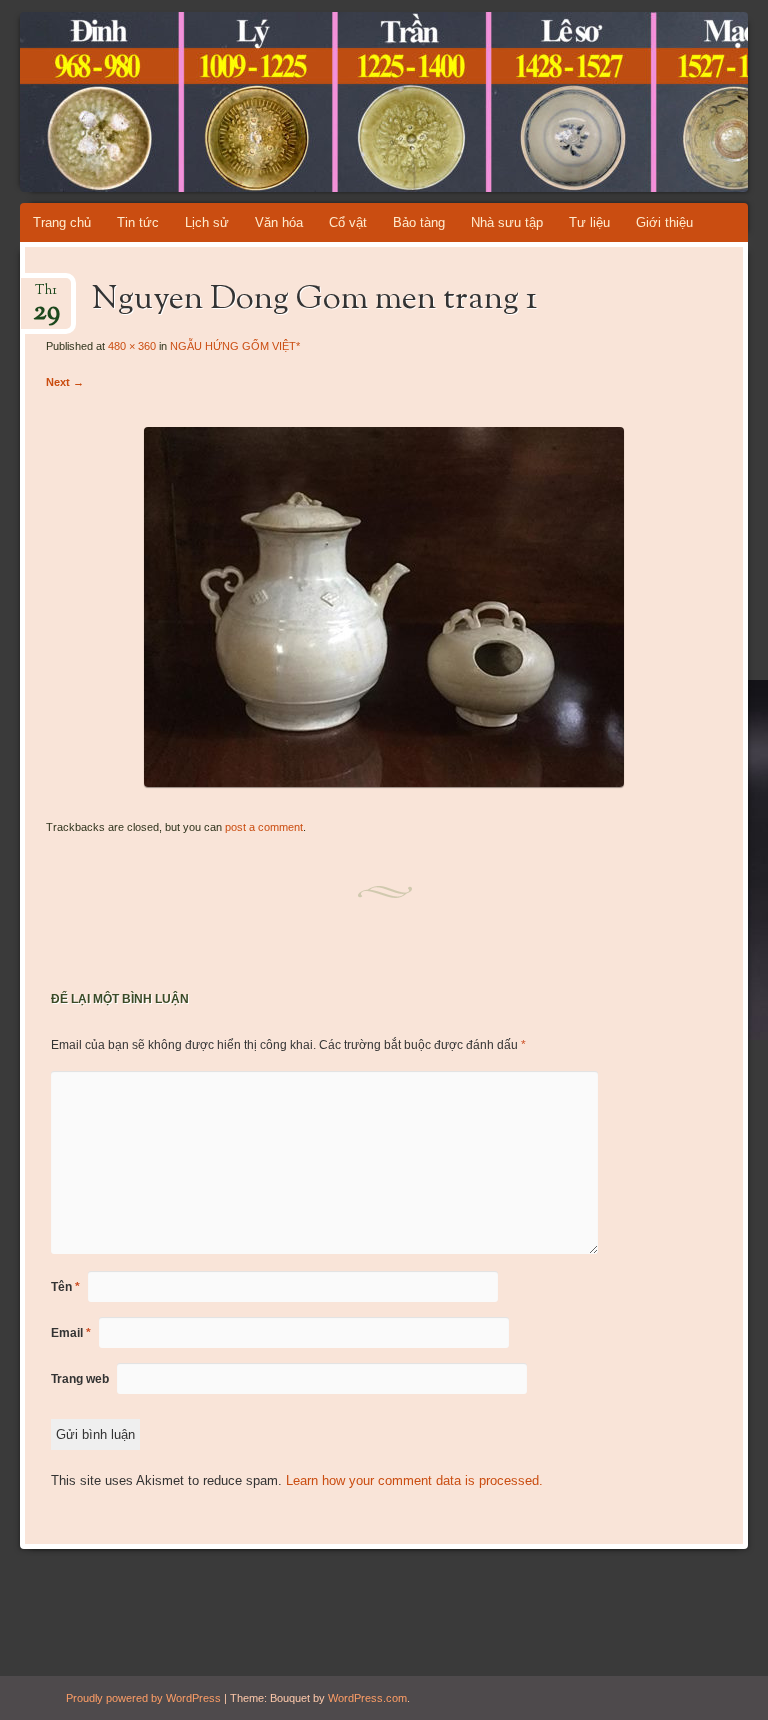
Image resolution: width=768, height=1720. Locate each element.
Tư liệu (589, 222)
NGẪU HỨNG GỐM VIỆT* (235, 346)
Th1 (46, 296)
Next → (65, 382)
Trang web (80, 1379)
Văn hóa (279, 222)
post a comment (264, 827)
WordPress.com (367, 1698)
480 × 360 (132, 346)
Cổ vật (348, 222)
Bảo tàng (419, 222)
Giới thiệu (664, 222)
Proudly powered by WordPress (143, 1698)
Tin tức (138, 222)
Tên (65, 1287)
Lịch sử (207, 222)
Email (71, 1333)
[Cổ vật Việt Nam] (327, 102)
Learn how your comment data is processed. (414, 1480)
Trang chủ (62, 222)
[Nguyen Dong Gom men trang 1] (384, 782)
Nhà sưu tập (507, 222)
